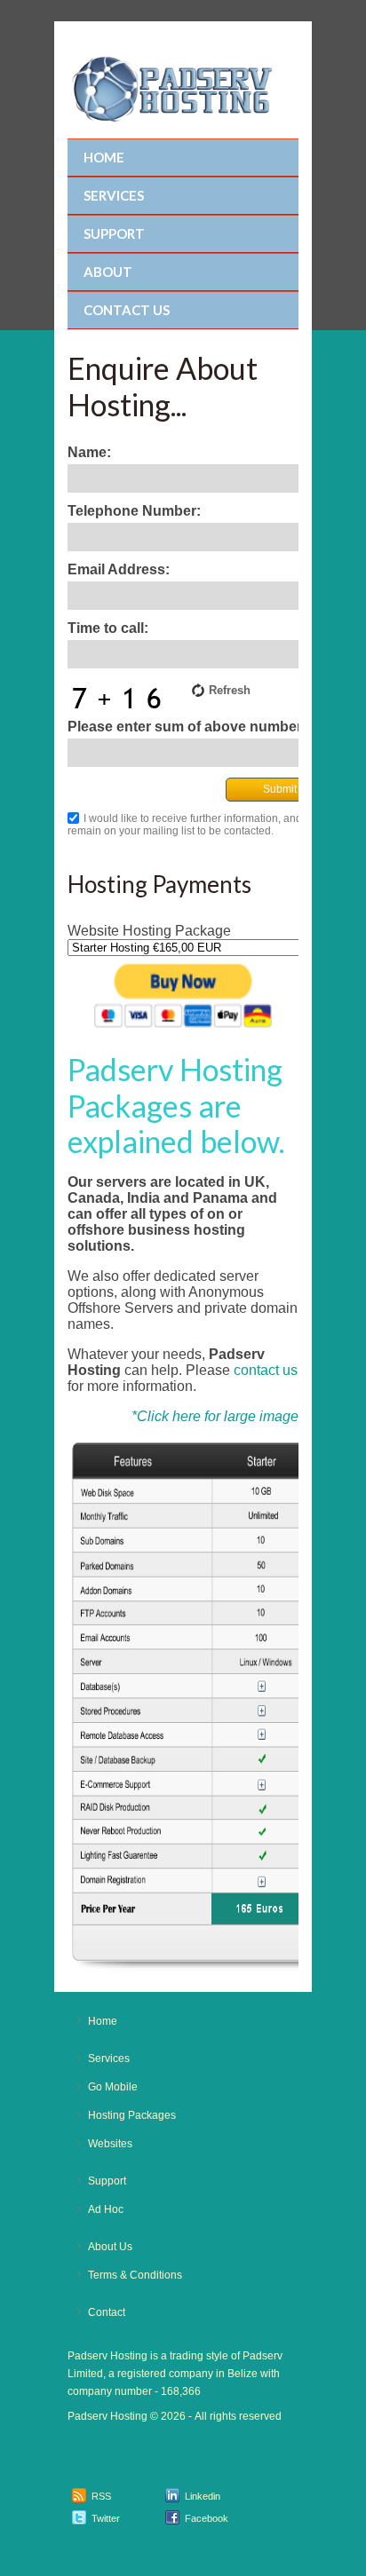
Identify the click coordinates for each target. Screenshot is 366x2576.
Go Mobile (113, 2087)
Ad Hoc (106, 2209)
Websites (110, 2144)
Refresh (230, 690)
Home (104, 157)
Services (114, 195)
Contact (107, 2312)
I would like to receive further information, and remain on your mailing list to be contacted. (185, 825)
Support (114, 233)
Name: (89, 452)
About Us (110, 2247)
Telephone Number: (134, 511)
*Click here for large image (215, 1416)
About (108, 272)
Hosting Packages (132, 2115)
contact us (266, 1370)
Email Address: (119, 569)
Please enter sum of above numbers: (191, 727)
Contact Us (127, 310)
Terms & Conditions (135, 2275)
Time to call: (108, 628)
